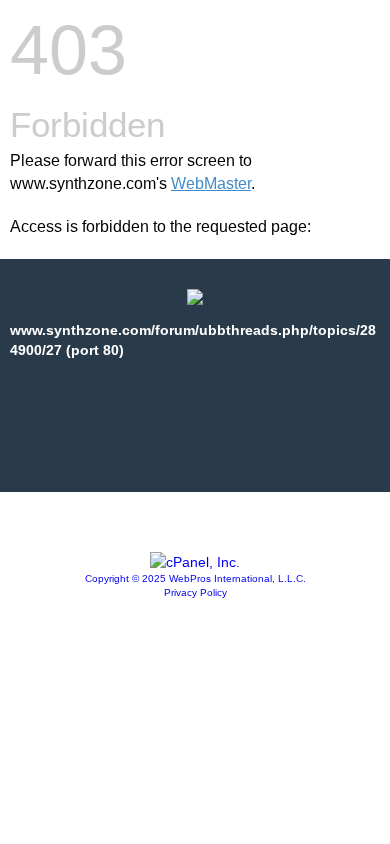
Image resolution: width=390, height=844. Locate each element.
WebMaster (211, 183)
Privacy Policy (195, 592)
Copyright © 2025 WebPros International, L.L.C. (195, 578)
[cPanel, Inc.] (195, 562)
